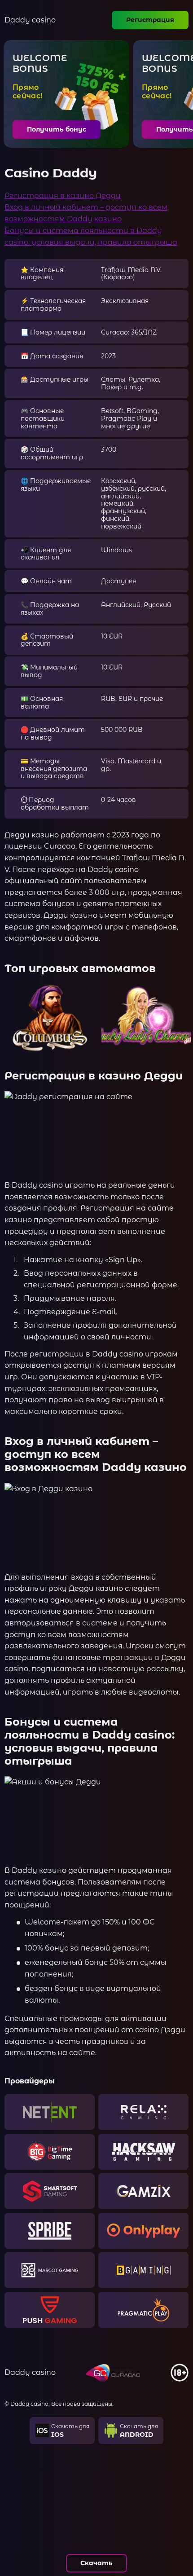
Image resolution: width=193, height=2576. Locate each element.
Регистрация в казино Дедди (63, 196)
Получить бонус (57, 129)
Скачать (96, 2563)
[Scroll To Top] (180, 2531)
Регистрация (150, 20)
